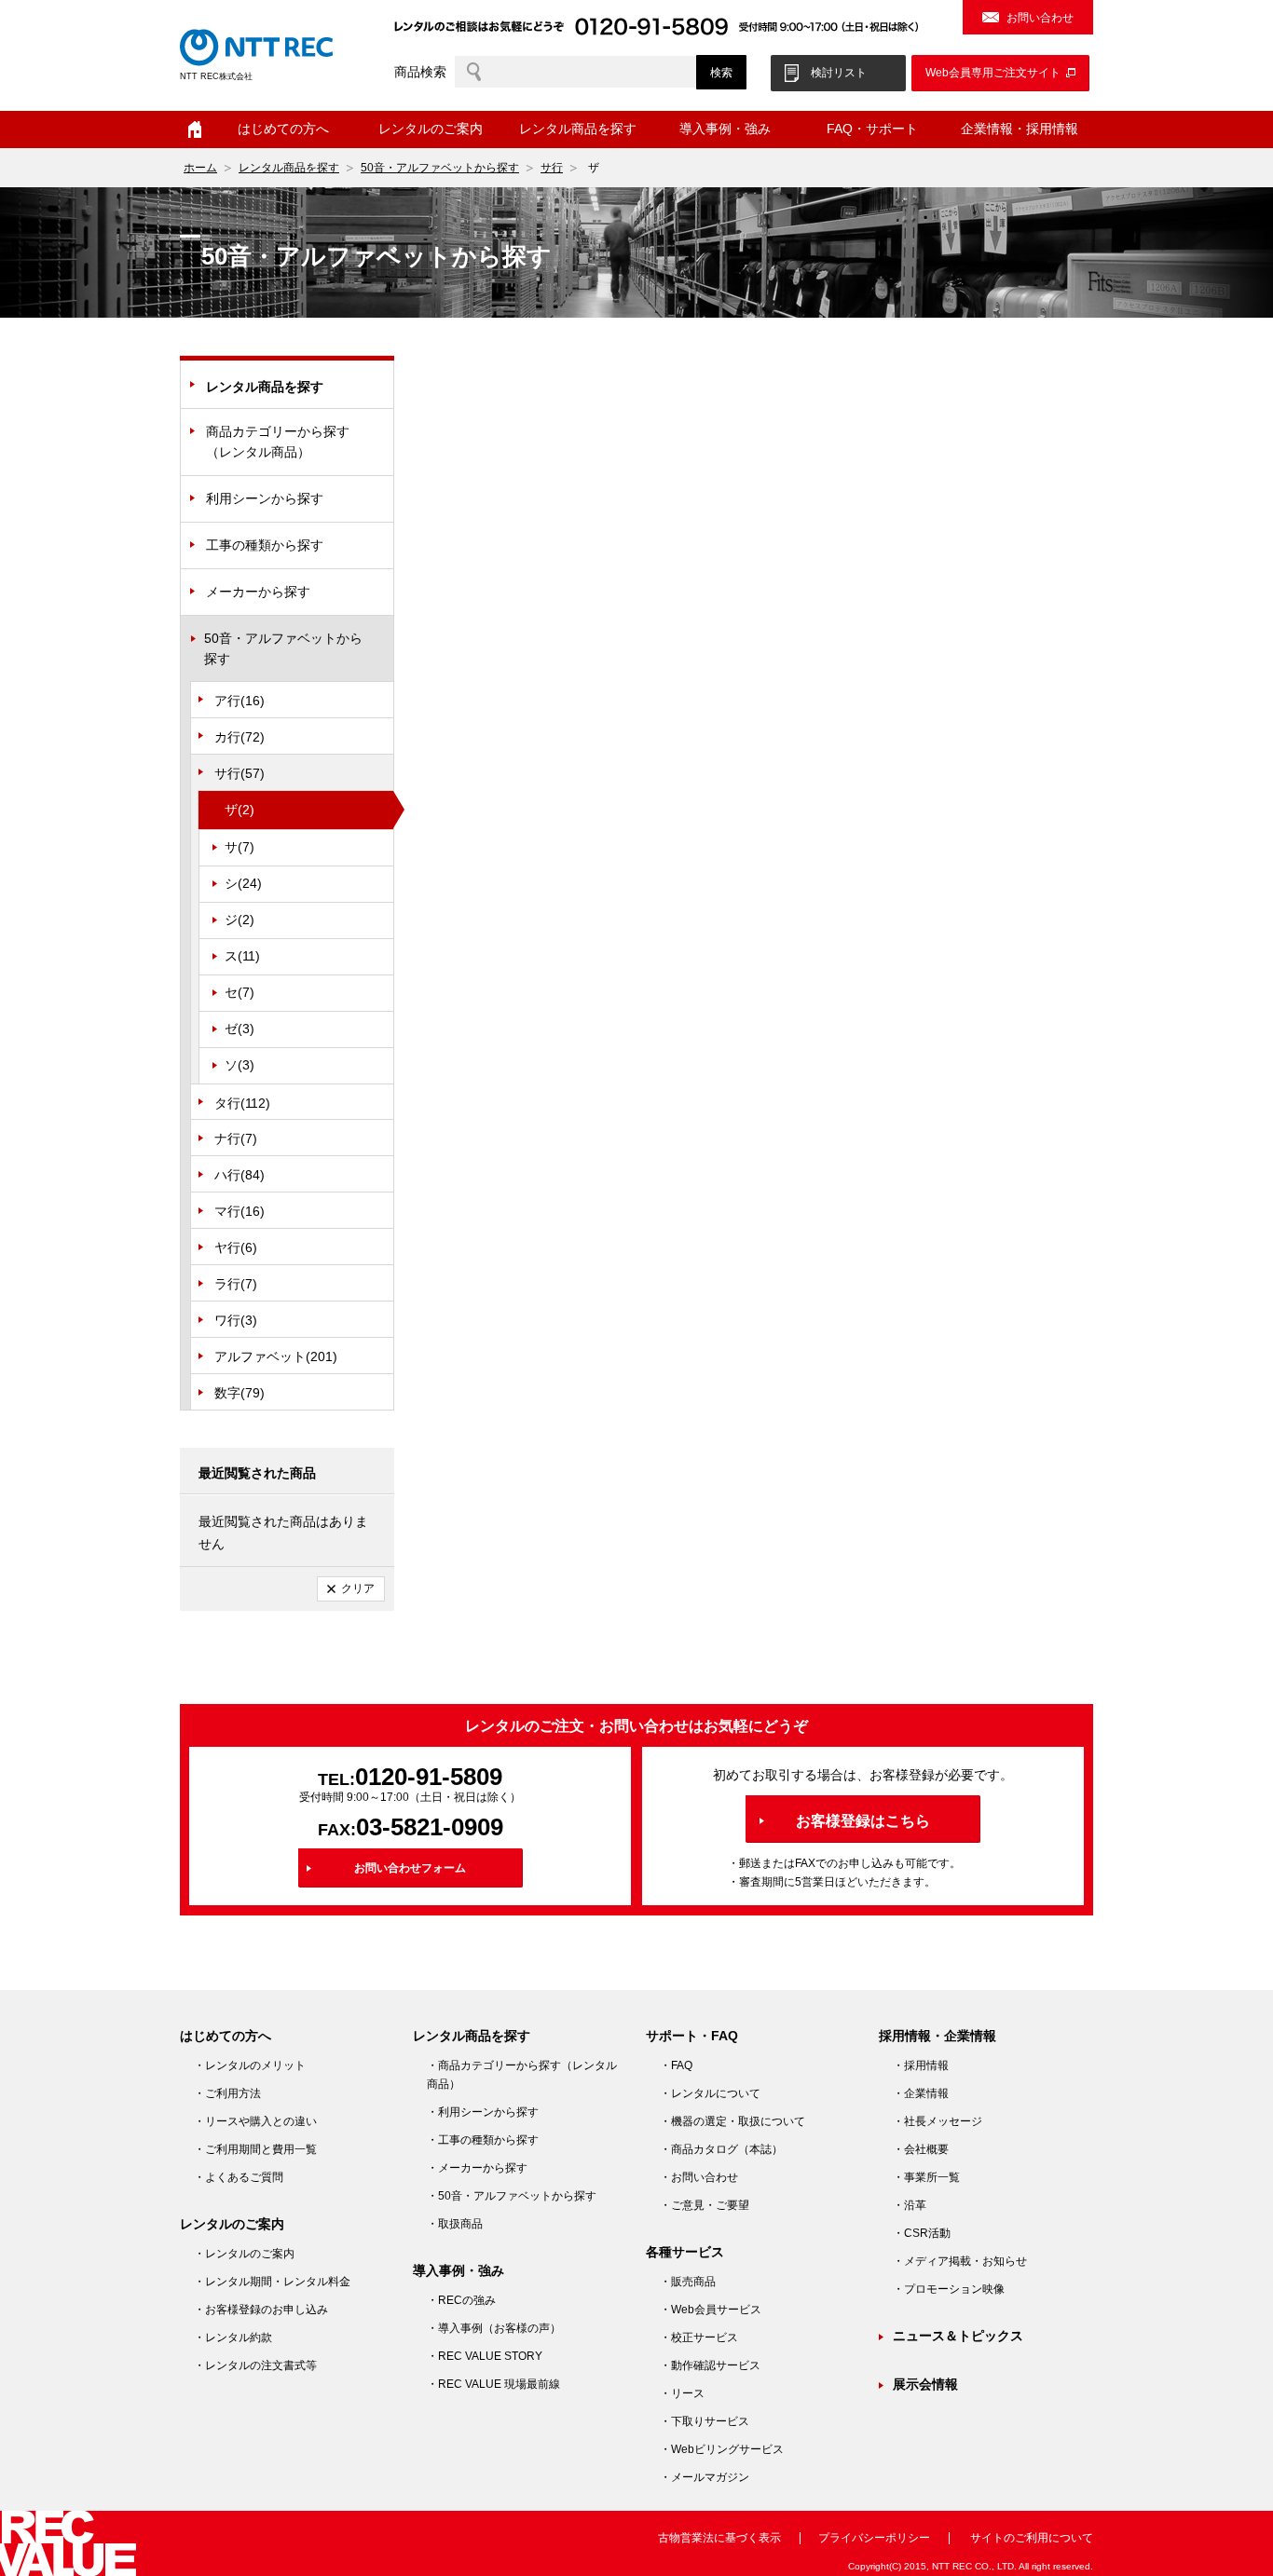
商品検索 (420, 72)
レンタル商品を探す (289, 168)
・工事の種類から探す (483, 2140)
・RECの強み (461, 2300)
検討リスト (839, 73)
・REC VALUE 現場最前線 (493, 2384)
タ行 (242, 1103)
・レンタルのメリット (250, 2065)
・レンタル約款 (233, 2337)
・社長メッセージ (938, 2121)
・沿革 (910, 2205)
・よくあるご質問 (239, 2177)
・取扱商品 (455, 2224)
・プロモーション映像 (949, 2289)
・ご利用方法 (227, 2093)
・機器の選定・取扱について (732, 2121)
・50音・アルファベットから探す (512, 2196)
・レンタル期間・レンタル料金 (272, 2282)
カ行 (240, 737)
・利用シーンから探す (483, 2112)
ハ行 (240, 1175)
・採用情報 (921, 2065)
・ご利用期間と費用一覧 (255, 2149)
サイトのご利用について (1032, 2538)
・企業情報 (921, 2093)
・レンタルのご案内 (244, 2254)
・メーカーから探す (477, 2168)
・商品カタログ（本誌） (721, 2149)
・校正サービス (699, 2337)
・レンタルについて (710, 2093)
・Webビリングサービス (722, 2449)
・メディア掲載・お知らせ (960, 2261)
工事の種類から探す (265, 545)
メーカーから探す (258, 592)
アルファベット (276, 1356)
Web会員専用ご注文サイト (993, 73)
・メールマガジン (705, 2477)
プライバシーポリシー (874, 2538)
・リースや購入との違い (255, 2121)
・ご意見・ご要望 (705, 2205)
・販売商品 (688, 2282)
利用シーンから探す (265, 498)
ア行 (240, 701)
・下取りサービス (705, 2421)
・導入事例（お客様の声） (494, 2328)
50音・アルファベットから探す (440, 168)
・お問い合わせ (699, 2177)
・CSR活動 (922, 2233)
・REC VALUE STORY (485, 2356)
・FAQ (676, 2065)
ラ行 (236, 1284)
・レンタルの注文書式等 (255, 2365)
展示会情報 (925, 2384)
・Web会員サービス (711, 2310)
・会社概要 (921, 2149)
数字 (240, 1393)
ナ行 (236, 1138)
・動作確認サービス (710, 2365)
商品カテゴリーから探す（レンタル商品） (278, 442)
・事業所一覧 (926, 2177)
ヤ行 (236, 1247)
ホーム (195, 129)
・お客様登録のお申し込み (261, 2310)
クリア (358, 1588)
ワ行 (236, 1320)
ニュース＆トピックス (958, 2336)
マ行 (240, 1211)
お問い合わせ (1040, 18)
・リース (682, 2393)
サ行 (552, 168)
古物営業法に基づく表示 (719, 2538)
